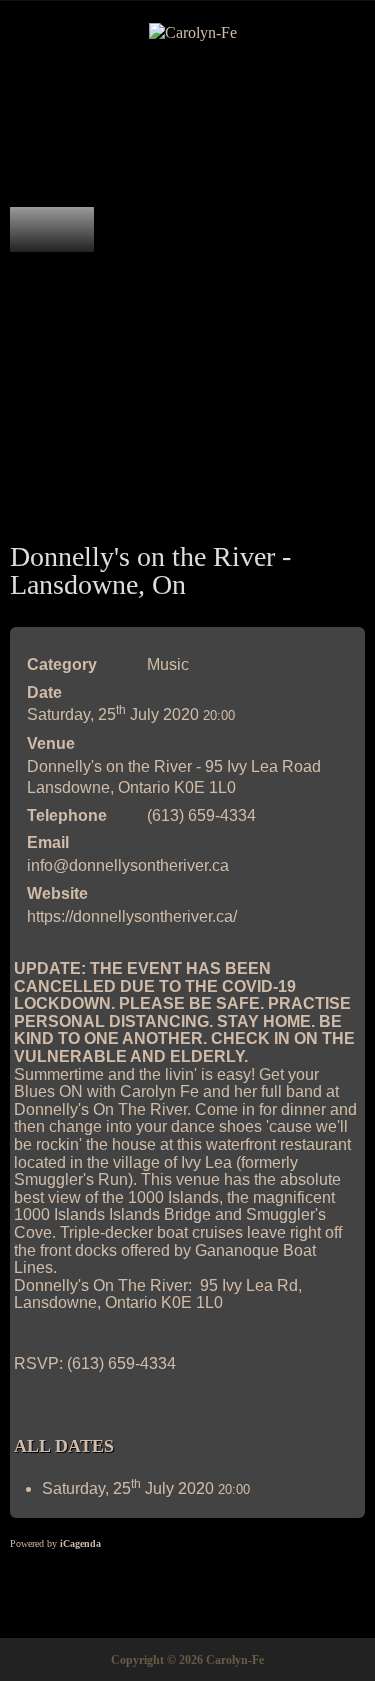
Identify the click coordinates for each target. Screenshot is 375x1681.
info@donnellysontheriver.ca (128, 865)
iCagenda (80, 1543)
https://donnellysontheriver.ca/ (132, 916)
